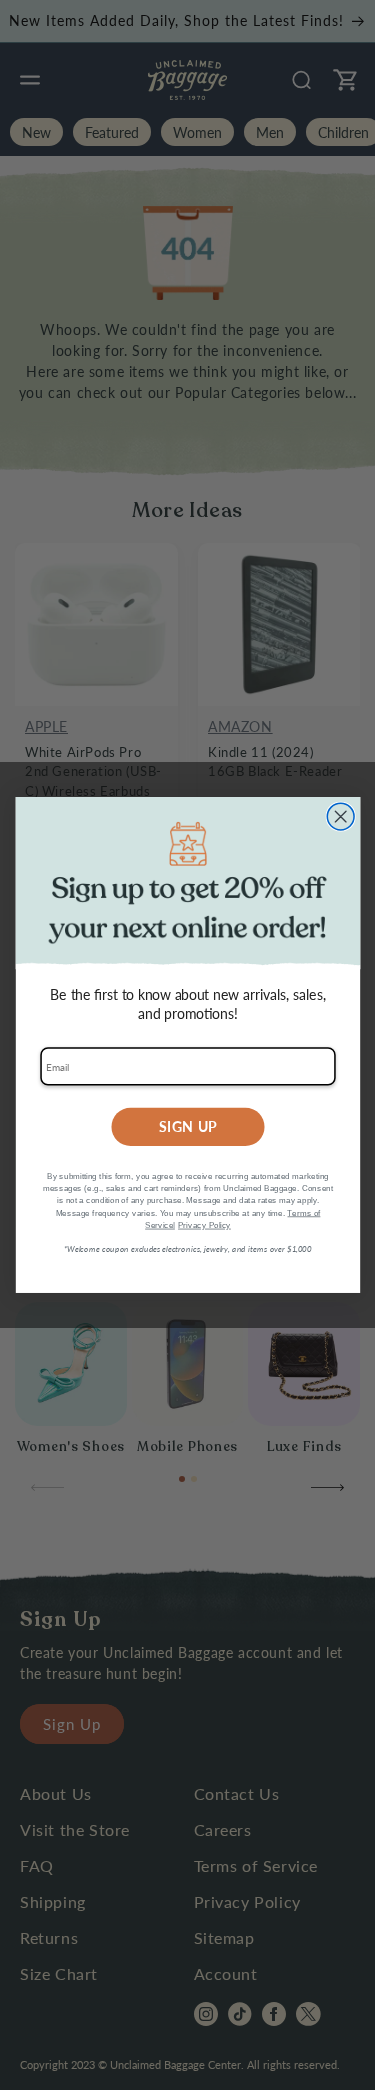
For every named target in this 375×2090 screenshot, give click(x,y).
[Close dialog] (340, 816)
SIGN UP (187, 1126)
